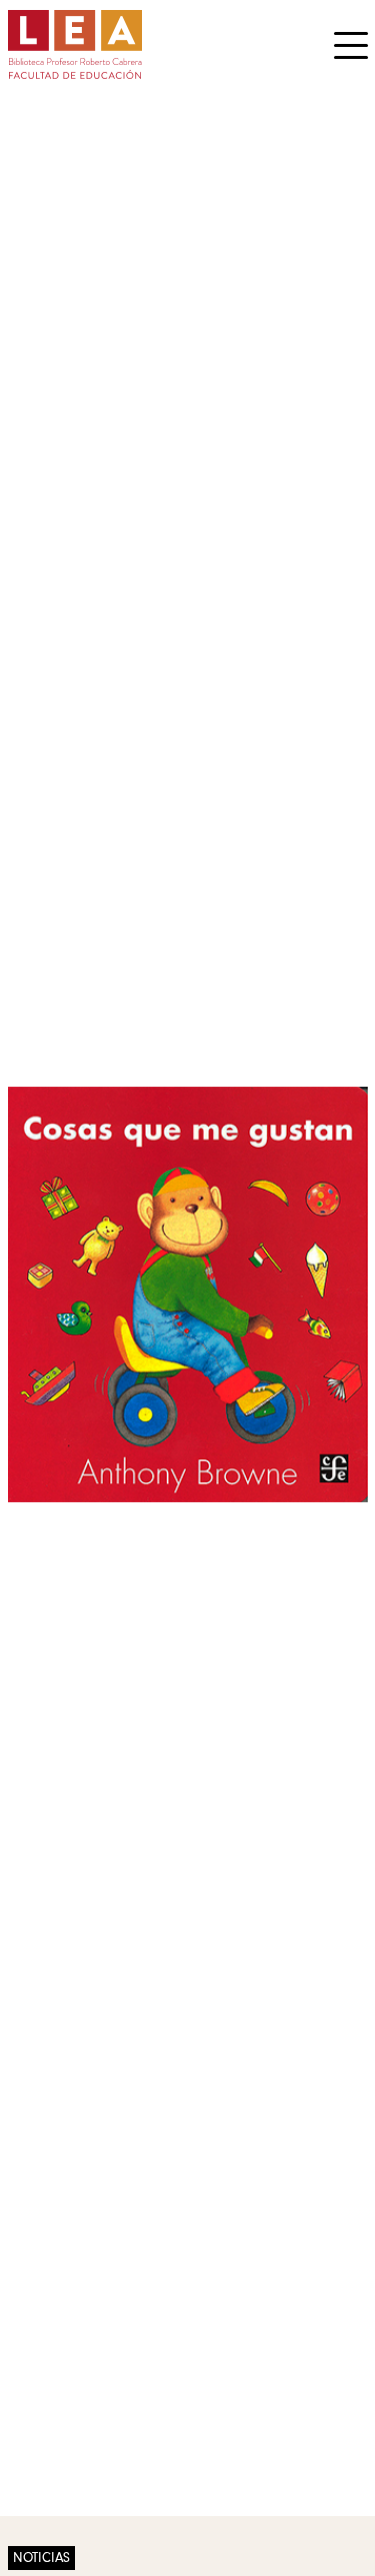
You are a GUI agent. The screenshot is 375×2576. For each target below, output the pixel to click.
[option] (188, 1294)
